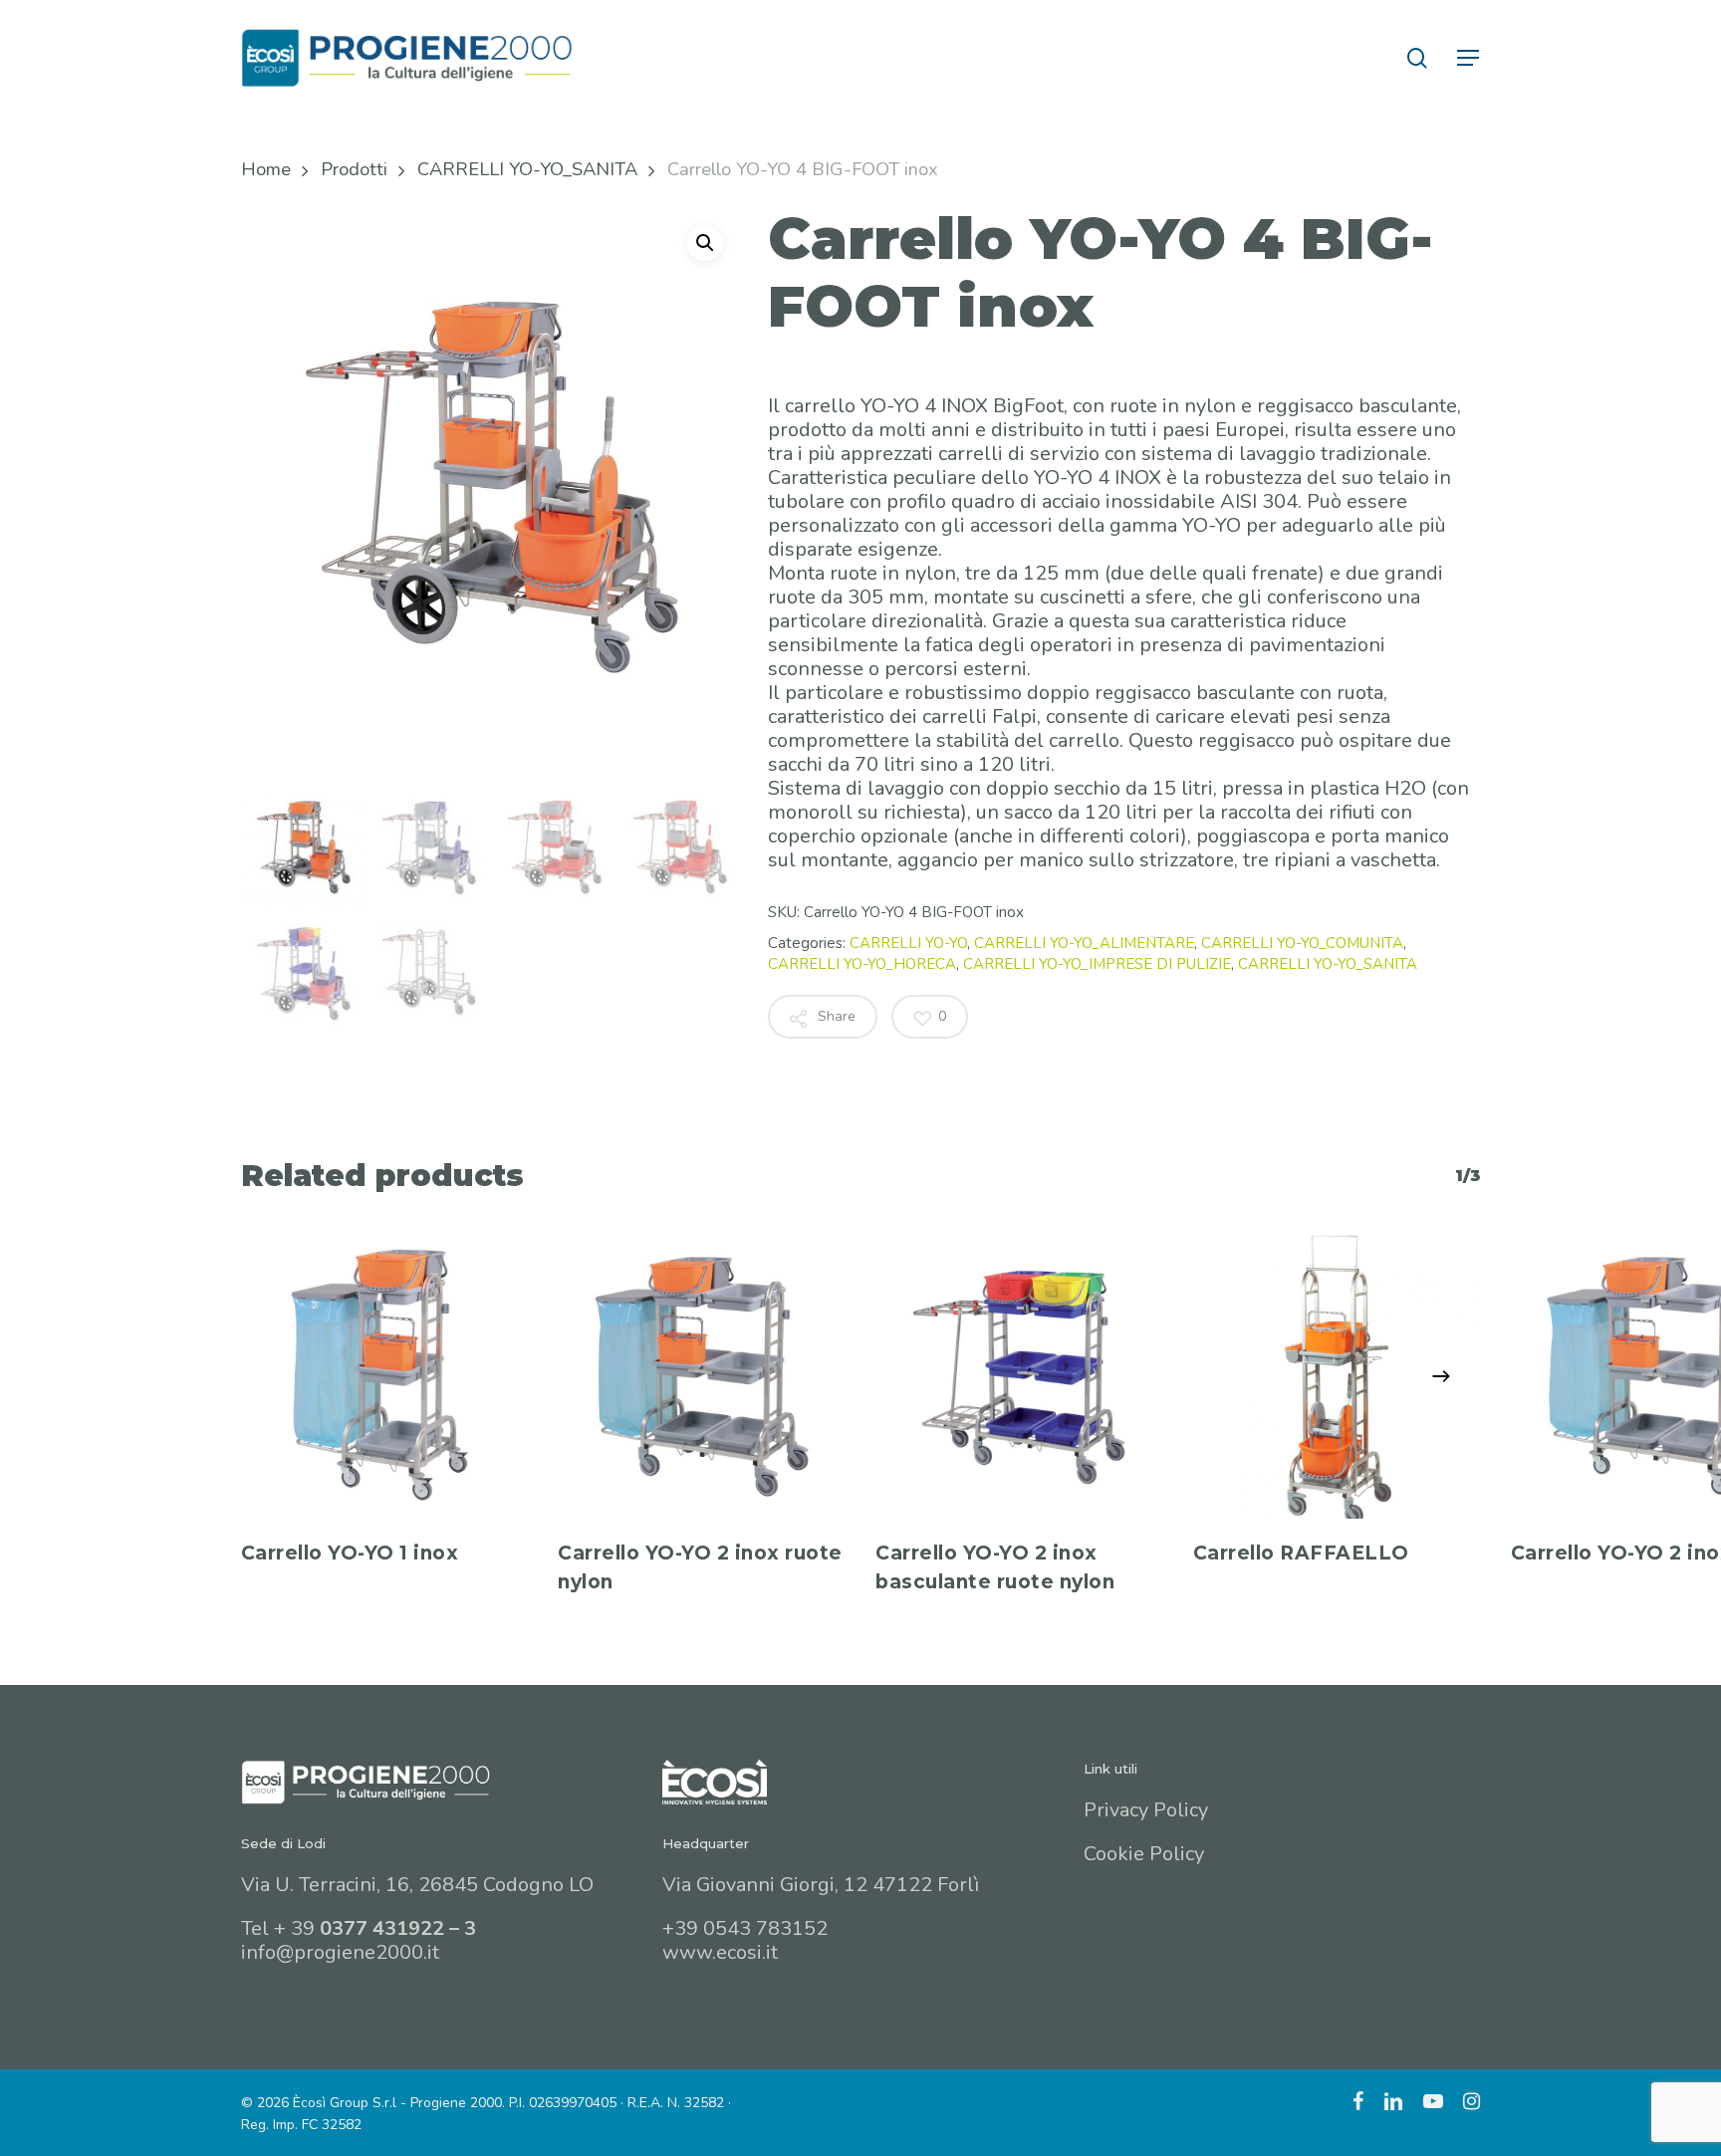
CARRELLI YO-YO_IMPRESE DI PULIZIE (1097, 964)
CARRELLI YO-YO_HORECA (862, 964)
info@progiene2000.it (340, 1952)
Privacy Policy (1146, 1810)
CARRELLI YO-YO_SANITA (527, 169)
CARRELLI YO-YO (908, 943)
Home (266, 169)
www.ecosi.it (720, 1952)
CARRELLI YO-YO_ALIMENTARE (1084, 943)
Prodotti (354, 169)
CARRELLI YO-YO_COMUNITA (1302, 943)
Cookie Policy (1144, 1854)
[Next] (1441, 1376)
